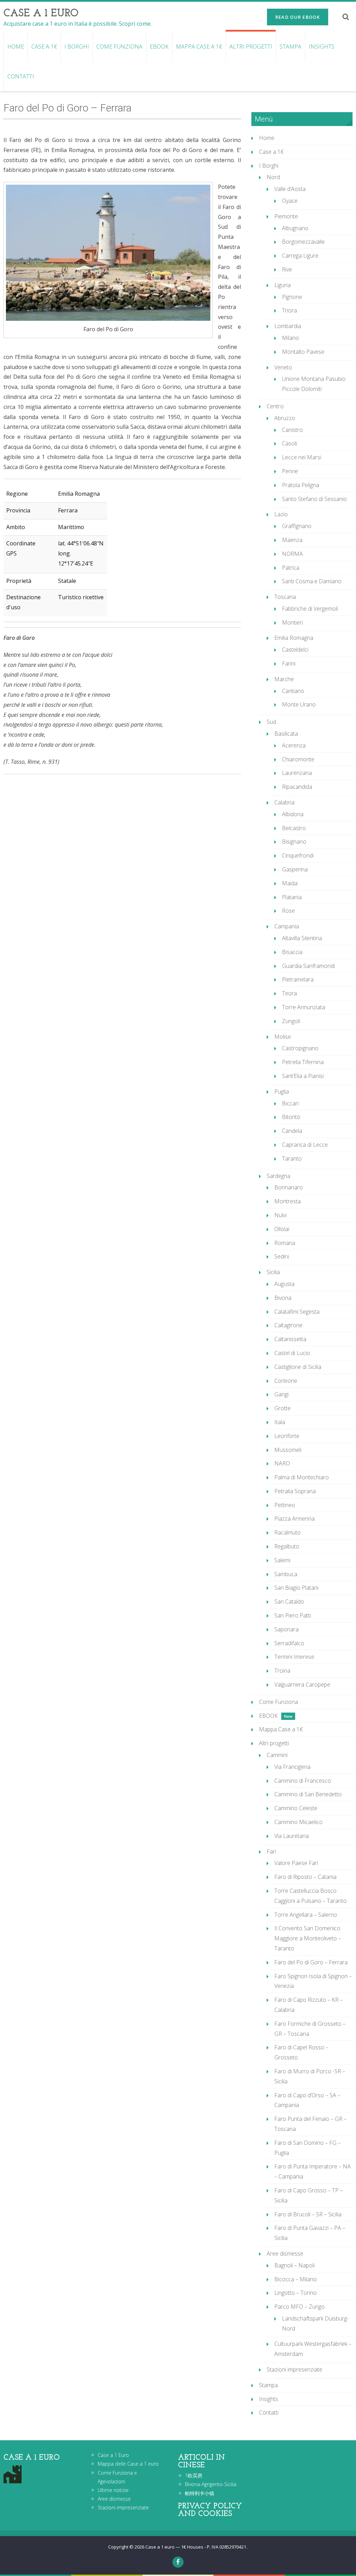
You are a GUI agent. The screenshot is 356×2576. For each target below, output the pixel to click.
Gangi (281, 1394)
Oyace (290, 201)
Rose (288, 911)
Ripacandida (297, 787)
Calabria (284, 802)
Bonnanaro (289, 1187)
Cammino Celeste (296, 1808)
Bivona (283, 1298)
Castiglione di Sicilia (298, 1367)
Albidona (293, 814)
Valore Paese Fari (296, 1863)
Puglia (282, 1092)
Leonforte (287, 1436)
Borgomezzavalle (303, 242)
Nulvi (280, 1215)
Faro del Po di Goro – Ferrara (311, 1962)
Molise (283, 1037)
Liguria (282, 285)
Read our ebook (298, 17)
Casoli (289, 443)
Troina (282, 1671)
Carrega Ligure (300, 256)
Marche (284, 679)
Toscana (285, 597)
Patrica (291, 568)
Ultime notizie (113, 2490)
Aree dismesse (285, 2253)
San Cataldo (289, 1601)
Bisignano (294, 842)
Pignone (292, 297)
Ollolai (282, 1229)
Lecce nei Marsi (302, 457)
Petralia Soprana (295, 1491)
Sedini (282, 1256)
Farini (289, 663)
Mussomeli (288, 1450)
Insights (322, 47)
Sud (271, 722)
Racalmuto (288, 1532)
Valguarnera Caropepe (302, 1684)
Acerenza (294, 745)
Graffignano (297, 526)
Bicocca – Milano (296, 2279)
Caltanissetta (290, 1339)
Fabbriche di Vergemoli (310, 609)
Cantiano (293, 691)
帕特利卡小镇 (200, 2493)
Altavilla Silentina (302, 938)
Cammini (277, 1755)
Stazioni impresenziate (294, 2369)
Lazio (281, 514)
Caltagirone (288, 1325)
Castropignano (300, 1048)
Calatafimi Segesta (297, 1312)
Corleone (286, 1381)
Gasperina (295, 869)
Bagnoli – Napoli (294, 2265)
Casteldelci (295, 650)
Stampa (290, 47)
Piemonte (286, 216)
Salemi (282, 1560)
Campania (287, 926)
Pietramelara (298, 979)
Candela (292, 1131)
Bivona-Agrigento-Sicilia (211, 2484)
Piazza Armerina (294, 1519)
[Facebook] (178, 2562)
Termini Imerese (294, 1657)
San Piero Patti (293, 1615)
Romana (285, 1243)
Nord (273, 177)
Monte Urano (299, 704)
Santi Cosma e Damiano (312, 581)
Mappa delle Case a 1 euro (128, 2464)
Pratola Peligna (301, 485)
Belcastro (294, 828)
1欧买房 (194, 2475)
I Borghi (77, 47)
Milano (290, 338)
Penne (290, 471)
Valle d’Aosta (290, 189)
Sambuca (286, 1574)
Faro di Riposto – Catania (305, 1877)
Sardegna (278, 1176)
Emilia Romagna (294, 638)
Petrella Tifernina (303, 1062)
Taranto (292, 1159)
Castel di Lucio (292, 1353)
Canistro (292, 430)
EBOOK (159, 47)
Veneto (283, 367)
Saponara (286, 1629)
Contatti (21, 76)
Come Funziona (119, 47)
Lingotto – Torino (296, 2293)
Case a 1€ (44, 47)
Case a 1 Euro (113, 2455)
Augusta (284, 1284)
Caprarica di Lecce (305, 1145)
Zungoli (291, 1021)
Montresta (288, 1201)
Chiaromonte (298, 759)
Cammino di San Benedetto (308, 1794)
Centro (275, 406)
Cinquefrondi (298, 855)
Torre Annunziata (304, 1007)
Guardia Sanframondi (308, 966)
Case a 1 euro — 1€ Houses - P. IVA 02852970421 (196, 2547)
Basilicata (286, 734)
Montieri (292, 622)
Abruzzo (285, 418)
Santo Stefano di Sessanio (314, 499)
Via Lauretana (292, 1836)
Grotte (282, 1408)
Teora (289, 993)
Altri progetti (251, 47)
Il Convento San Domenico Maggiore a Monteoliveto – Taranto (308, 1938)
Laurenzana (297, 773)
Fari (271, 1851)
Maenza (292, 540)
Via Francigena (292, 1767)
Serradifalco (289, 1643)
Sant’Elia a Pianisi (303, 1076)
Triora (289, 310)
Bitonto (291, 1117)
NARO (282, 1463)
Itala (280, 1422)
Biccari (290, 1103)
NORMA (292, 554)
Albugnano (295, 228)
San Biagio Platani (296, 1588)
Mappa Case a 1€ (199, 47)
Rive (287, 269)
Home (16, 47)
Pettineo (285, 1505)
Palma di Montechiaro (302, 1477)
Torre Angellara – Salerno (306, 1915)
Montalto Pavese (303, 352)
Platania (292, 897)
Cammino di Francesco (303, 1781)
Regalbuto (287, 1546)
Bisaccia (292, 952)
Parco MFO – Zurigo (300, 2307)
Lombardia (288, 326)
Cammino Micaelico (298, 1822)
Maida (290, 883)
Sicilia (273, 1272)
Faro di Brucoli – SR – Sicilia (308, 2214)
